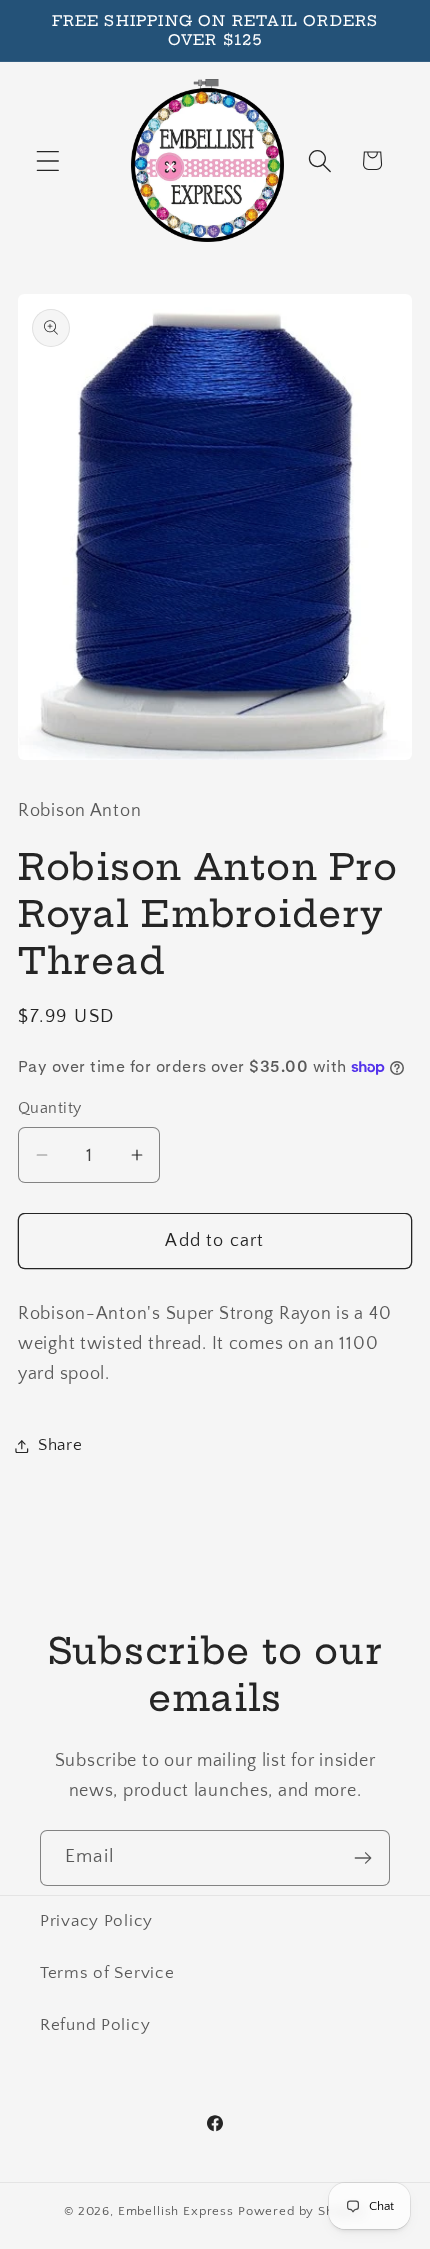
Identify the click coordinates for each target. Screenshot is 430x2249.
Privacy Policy (96, 1921)
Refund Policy (95, 2025)
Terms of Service (107, 1973)
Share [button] (60, 1445)
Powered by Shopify (302, 2211)
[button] (48, 160)
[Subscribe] (362, 1858)
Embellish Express (176, 2211)
